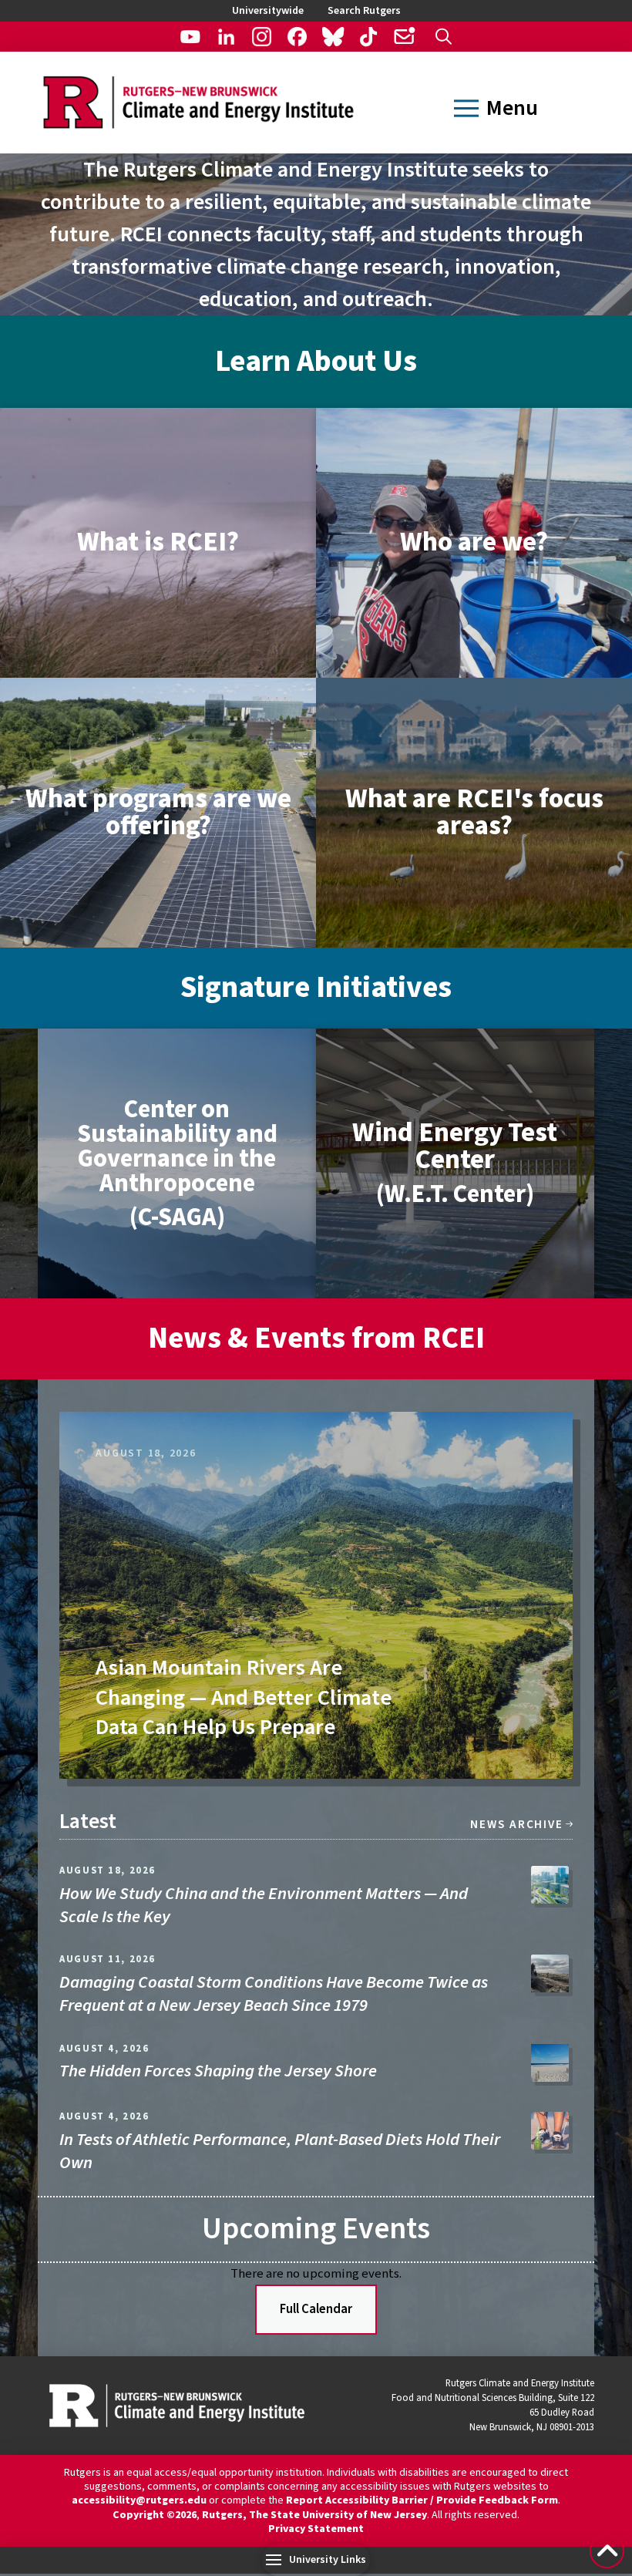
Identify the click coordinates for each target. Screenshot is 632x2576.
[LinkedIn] (226, 37)
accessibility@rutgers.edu (139, 2500)
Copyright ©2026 (155, 2515)
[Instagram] (262, 37)
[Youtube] (190, 37)
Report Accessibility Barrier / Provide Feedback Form (422, 2500)
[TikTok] (368, 37)
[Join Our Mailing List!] (403, 37)
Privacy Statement (316, 2529)
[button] (444, 37)
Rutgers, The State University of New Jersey (314, 2515)
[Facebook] (297, 37)
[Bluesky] (333, 37)
